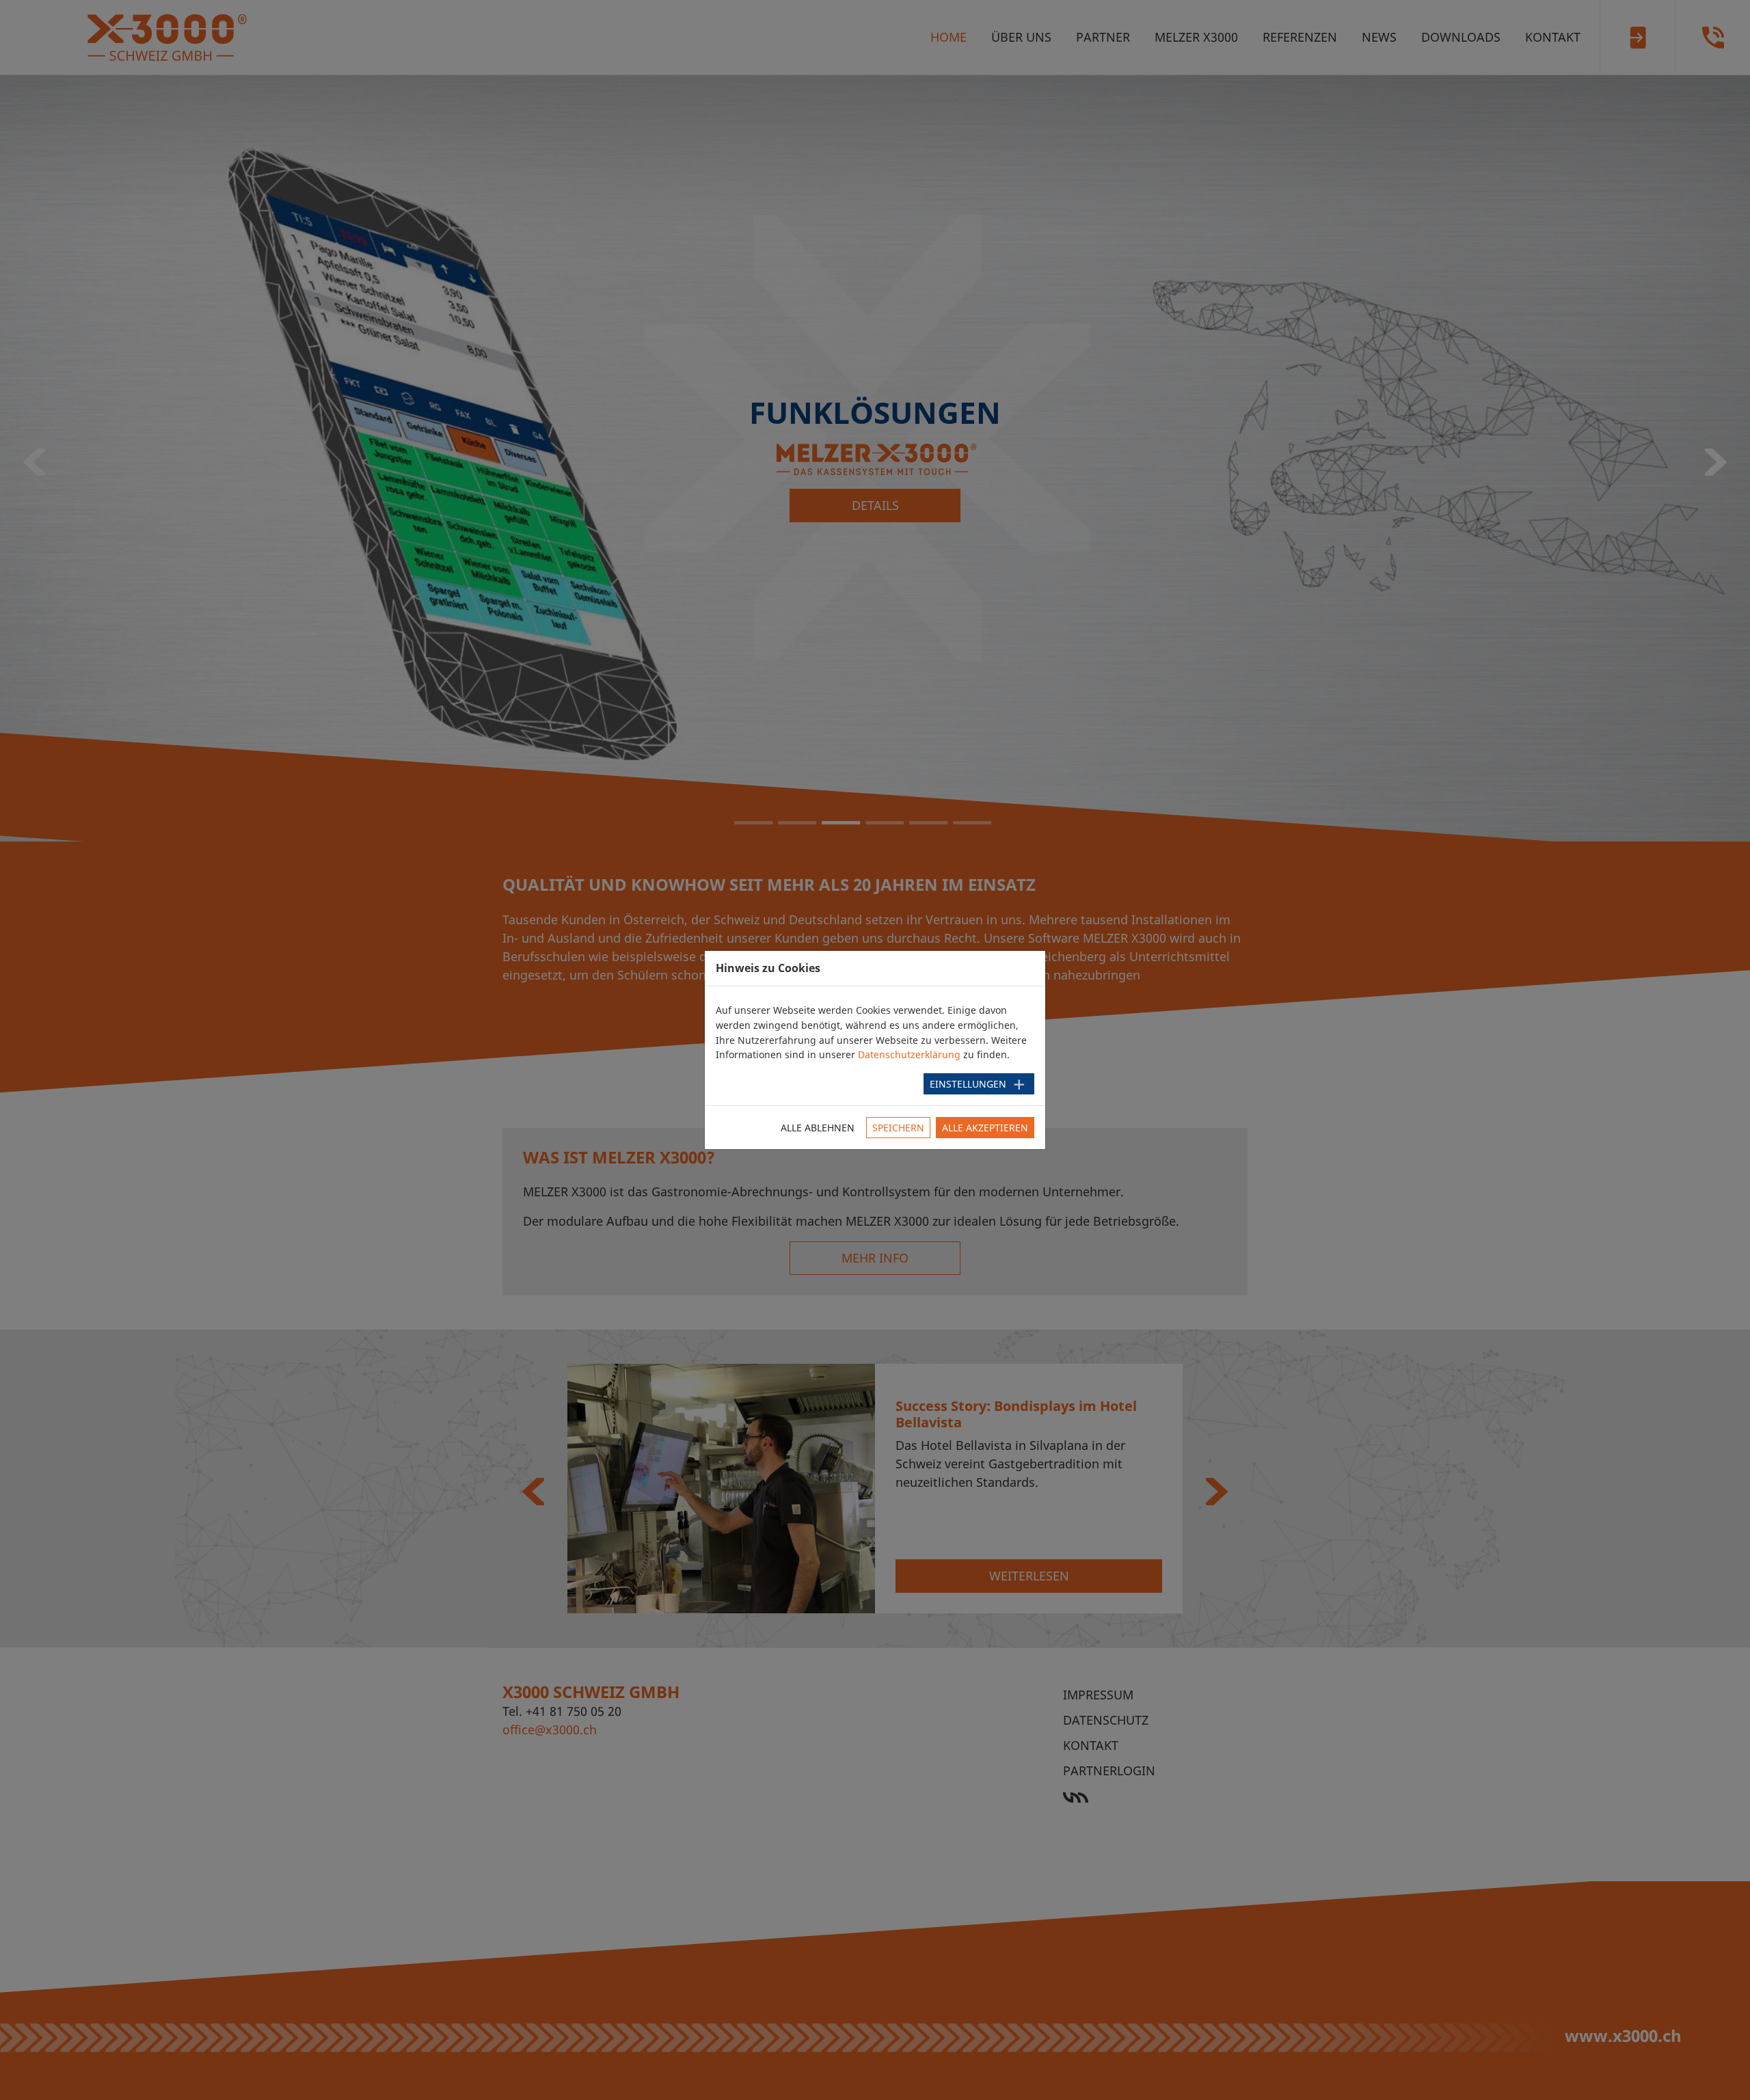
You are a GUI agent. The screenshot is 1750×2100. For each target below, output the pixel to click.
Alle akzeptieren (985, 1128)
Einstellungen (968, 1084)
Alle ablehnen (818, 1128)
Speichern (898, 1128)
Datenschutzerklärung (909, 1054)
